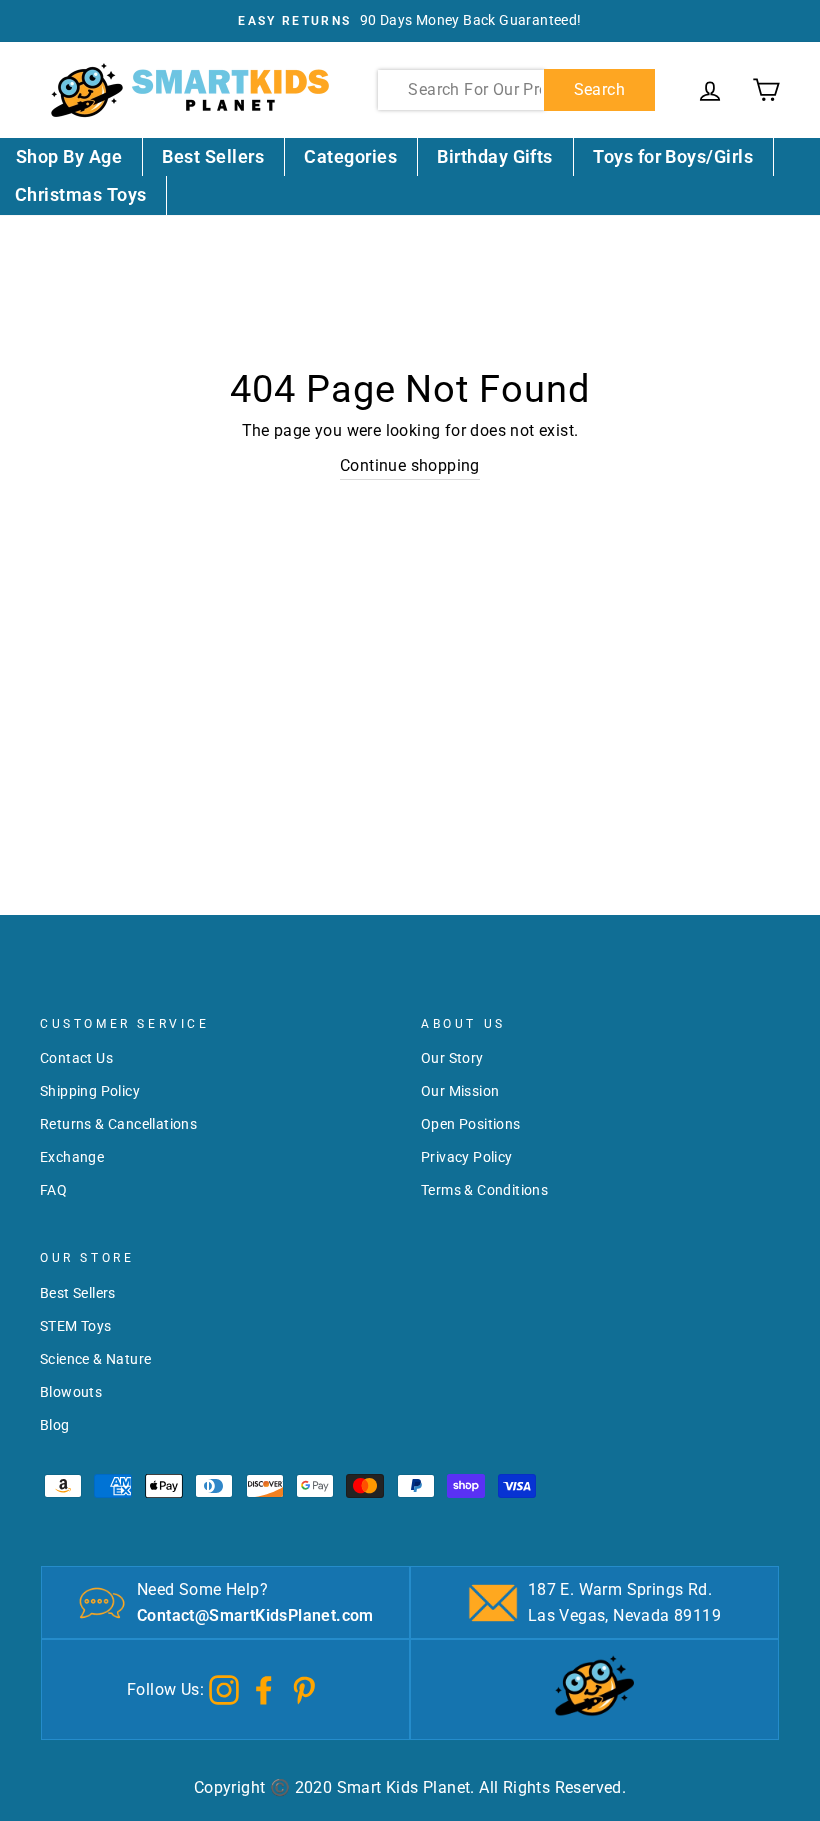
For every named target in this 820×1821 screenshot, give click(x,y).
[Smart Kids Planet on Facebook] (264, 1688)
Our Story (452, 1058)
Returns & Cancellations (118, 1124)
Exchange (72, 1157)
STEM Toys (76, 1326)
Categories (350, 156)
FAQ (53, 1190)
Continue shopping (410, 465)
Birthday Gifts (494, 156)
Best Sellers (213, 156)
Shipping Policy (90, 1091)
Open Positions (471, 1124)
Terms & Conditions (484, 1190)
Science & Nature (95, 1359)
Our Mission (460, 1091)
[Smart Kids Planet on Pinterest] (304, 1688)
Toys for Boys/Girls (673, 156)
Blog (55, 1425)
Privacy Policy (467, 1157)
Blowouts (71, 1392)
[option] (410, 21)
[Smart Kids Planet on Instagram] (224, 1688)
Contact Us (76, 1058)
